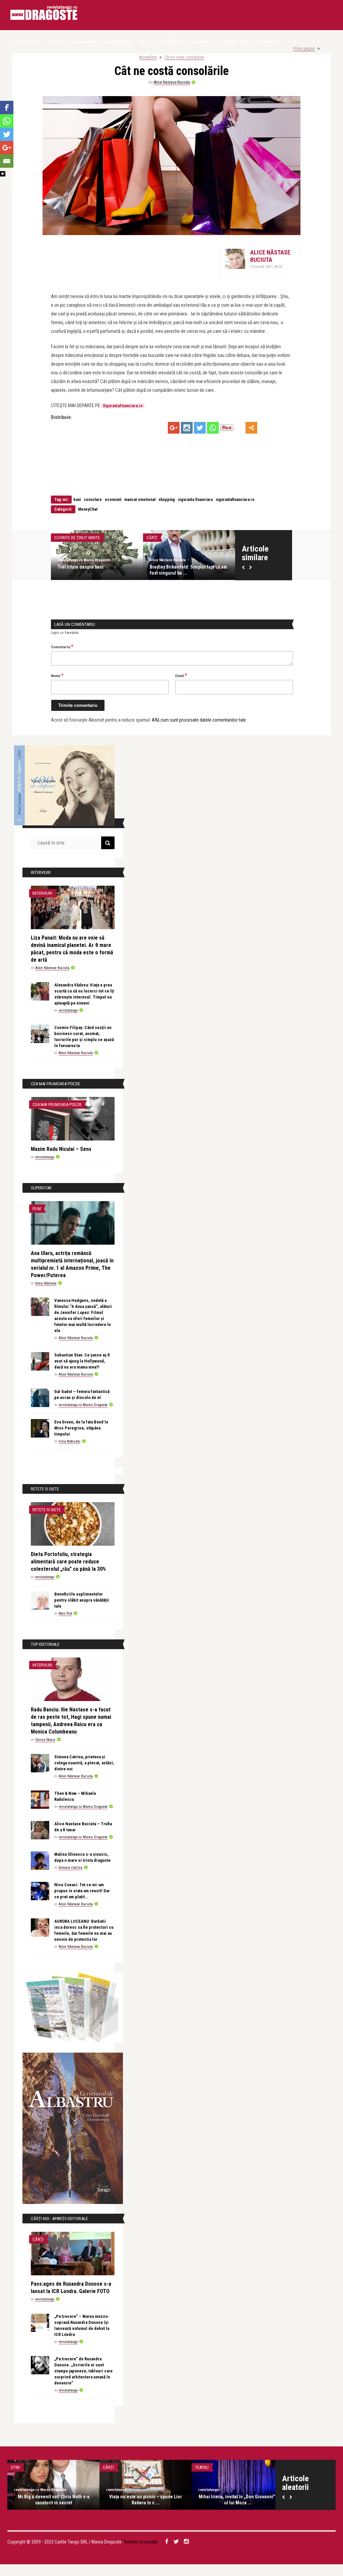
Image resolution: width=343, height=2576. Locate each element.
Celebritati (26, 42)
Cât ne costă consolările (184, 57)
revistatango (68, 1010)
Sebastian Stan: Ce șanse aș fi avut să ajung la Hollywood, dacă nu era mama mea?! (82, 1361)
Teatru (202, 2467)
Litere (55, 42)
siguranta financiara (195, 500)
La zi (145, 42)
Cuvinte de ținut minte (77, 538)
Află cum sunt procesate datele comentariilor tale (199, 720)
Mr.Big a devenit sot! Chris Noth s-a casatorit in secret (54, 2500)
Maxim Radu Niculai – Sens (61, 1149)
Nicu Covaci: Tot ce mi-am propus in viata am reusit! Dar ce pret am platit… (82, 1891)
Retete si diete (47, 1510)
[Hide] (3, 174)
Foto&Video (172, 42)
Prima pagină (304, 49)
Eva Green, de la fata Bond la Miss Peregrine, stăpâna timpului (81, 1428)
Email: (181, 675)
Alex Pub (65, 1613)
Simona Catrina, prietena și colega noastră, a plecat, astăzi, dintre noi (84, 1763)
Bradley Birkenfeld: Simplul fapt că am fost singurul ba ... (188, 570)
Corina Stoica (45, 1740)
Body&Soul (118, 42)
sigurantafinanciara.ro (235, 500)
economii (113, 500)
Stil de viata (84, 42)
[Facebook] (7, 107)
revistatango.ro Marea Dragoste (84, 560)
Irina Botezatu (70, 1441)
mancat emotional (140, 500)
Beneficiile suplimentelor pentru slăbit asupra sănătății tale (82, 1600)
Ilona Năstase (46, 1283)
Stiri (15, 2467)
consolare (93, 500)
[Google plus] (174, 428)
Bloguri (203, 42)
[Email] (7, 161)
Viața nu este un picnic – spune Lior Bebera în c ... (146, 2500)
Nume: (57, 675)
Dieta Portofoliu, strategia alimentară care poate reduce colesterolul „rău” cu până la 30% (68, 1562)
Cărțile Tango (235, 42)
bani (77, 500)
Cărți (152, 538)
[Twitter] (200, 428)
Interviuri (42, 893)
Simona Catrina (71, 1868)
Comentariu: (62, 647)
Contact (269, 42)
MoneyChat (148, 57)
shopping (167, 500)
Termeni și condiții (141, 2542)
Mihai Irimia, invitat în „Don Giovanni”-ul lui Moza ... (238, 2500)
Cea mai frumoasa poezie (57, 1105)
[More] (251, 428)
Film (37, 1209)
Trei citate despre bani (81, 567)
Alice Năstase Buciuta (172, 82)
